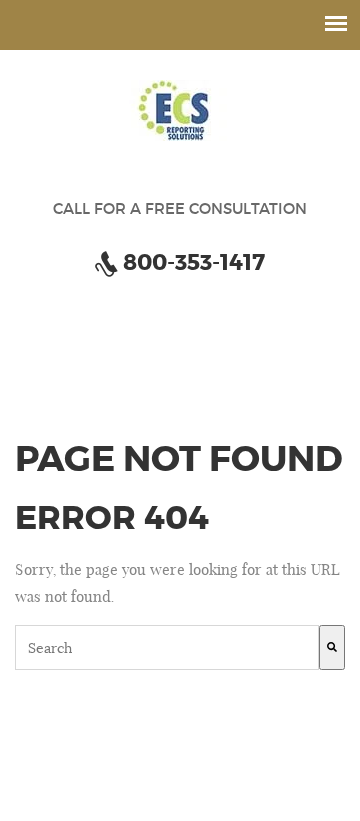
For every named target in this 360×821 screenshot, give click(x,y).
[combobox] (167, 647)
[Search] (332, 647)
